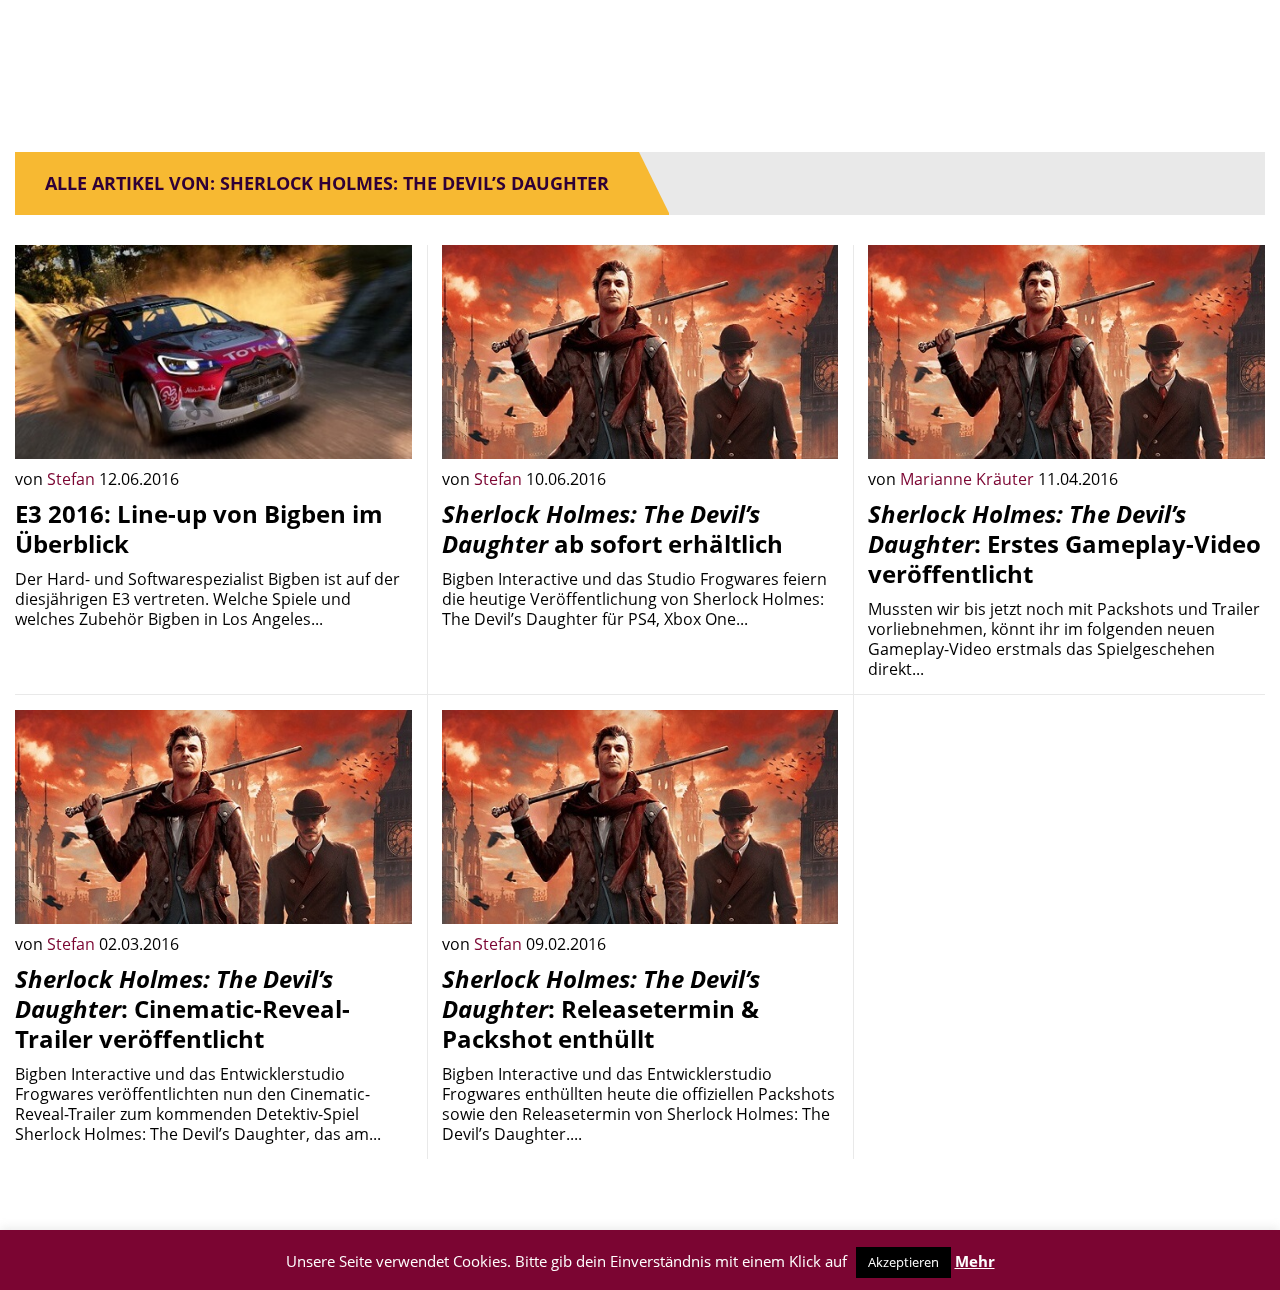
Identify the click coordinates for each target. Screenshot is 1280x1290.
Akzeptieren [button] (903, 1262)
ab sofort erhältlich (612, 528)
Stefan (73, 479)
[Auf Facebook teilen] (382, 429)
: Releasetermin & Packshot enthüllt (601, 1008)
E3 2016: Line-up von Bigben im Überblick (199, 528)
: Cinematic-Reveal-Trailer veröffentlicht (182, 1008)
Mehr (975, 1261)
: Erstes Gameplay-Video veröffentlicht (1064, 543)
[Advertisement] (1066, 850)
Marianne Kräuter (969, 479)
